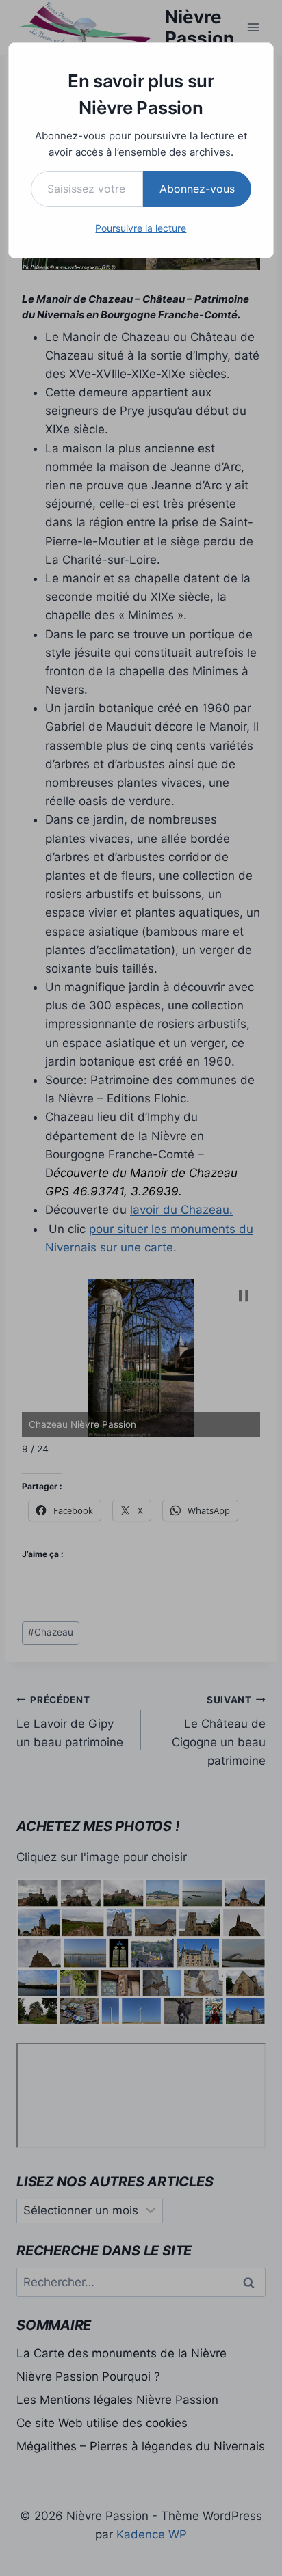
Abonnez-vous (197, 189)
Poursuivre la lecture (141, 228)
